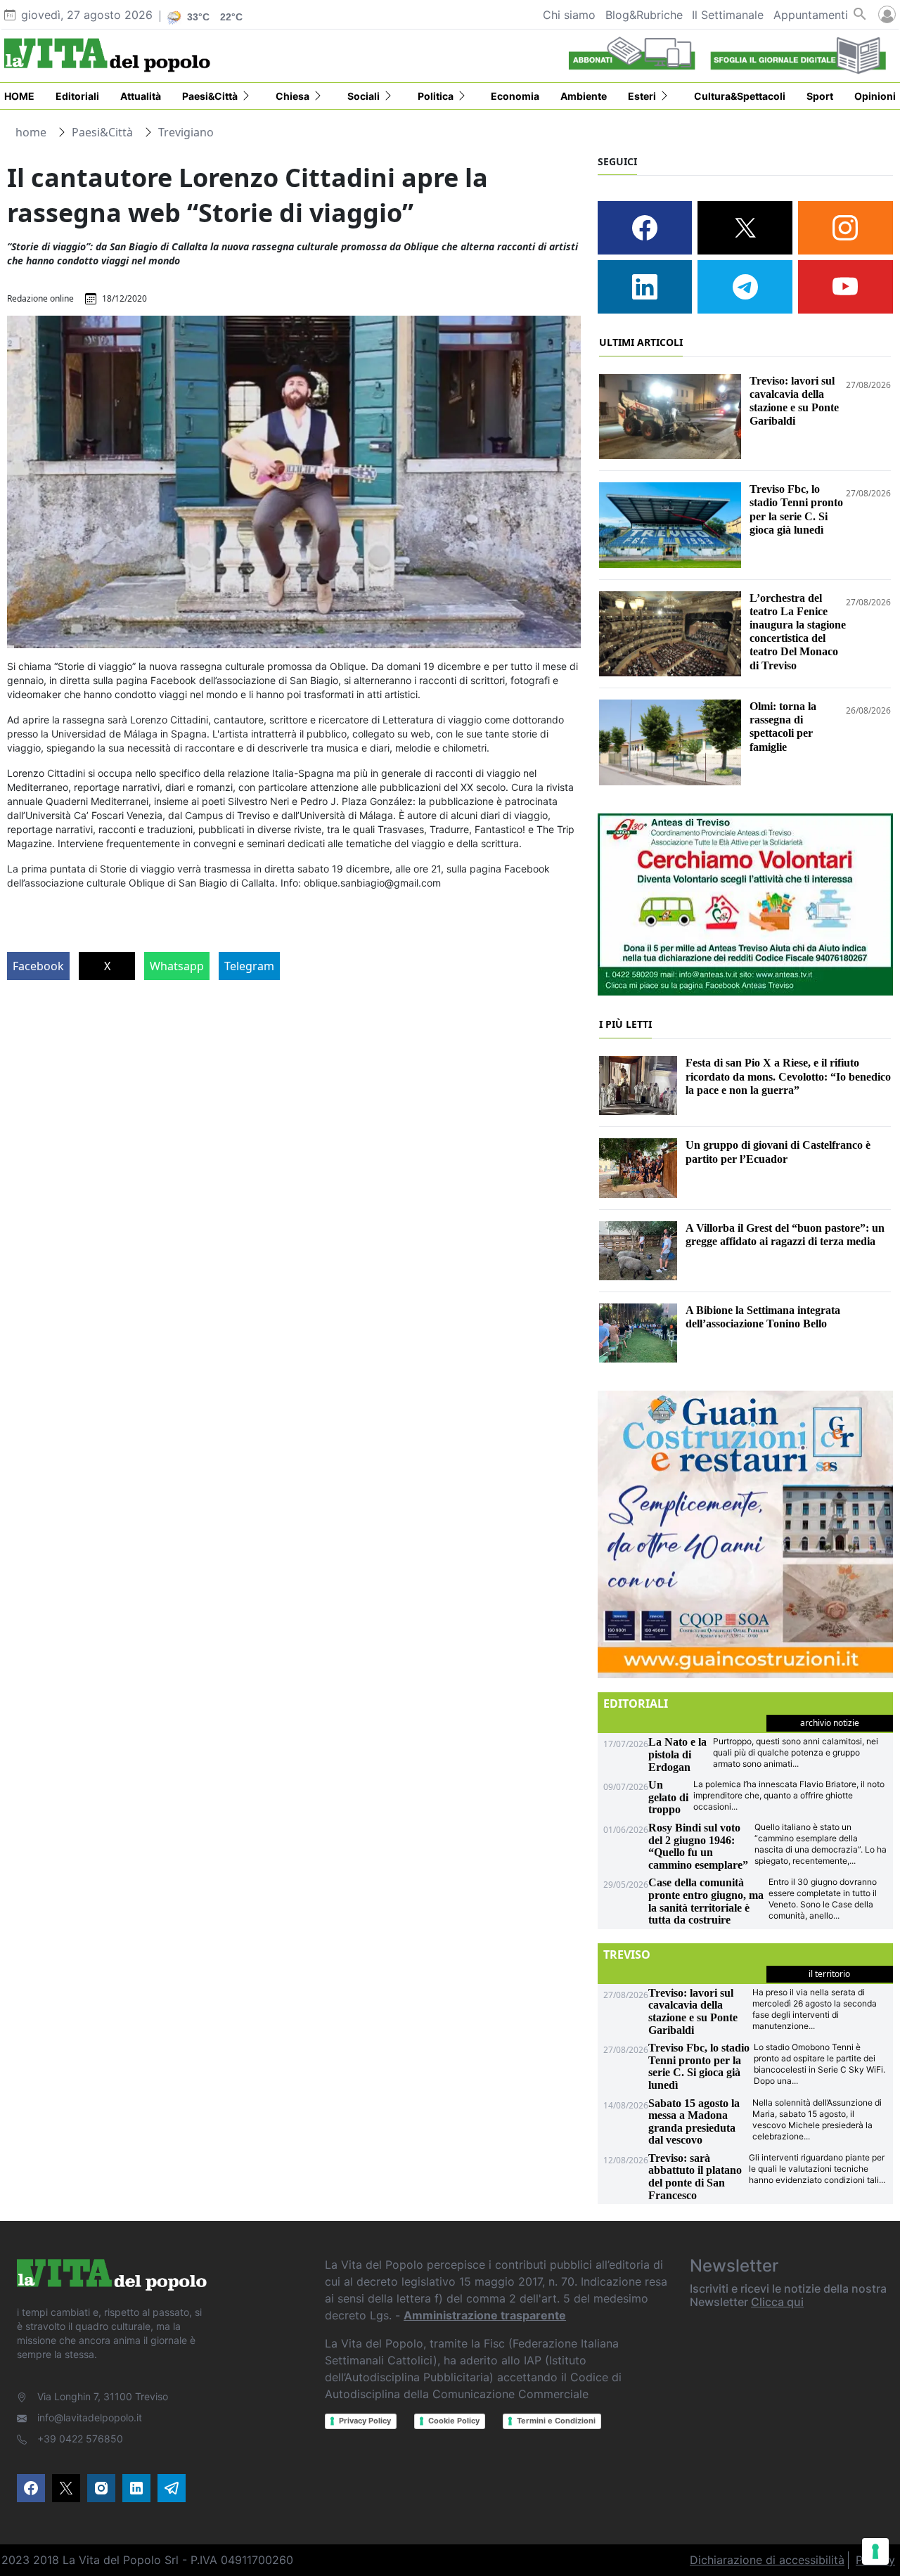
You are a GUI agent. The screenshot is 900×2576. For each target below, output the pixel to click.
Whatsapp (177, 966)
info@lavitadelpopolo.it (90, 2417)
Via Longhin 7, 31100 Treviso (103, 2396)
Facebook (38, 966)
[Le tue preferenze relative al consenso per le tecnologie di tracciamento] (875, 2551)
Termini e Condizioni (556, 2421)
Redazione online (40, 298)
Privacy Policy (365, 2421)
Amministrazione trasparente (485, 2315)
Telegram (249, 966)
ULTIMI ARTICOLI (641, 342)
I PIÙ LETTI (625, 1024)
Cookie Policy (454, 2421)
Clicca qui (777, 2302)
